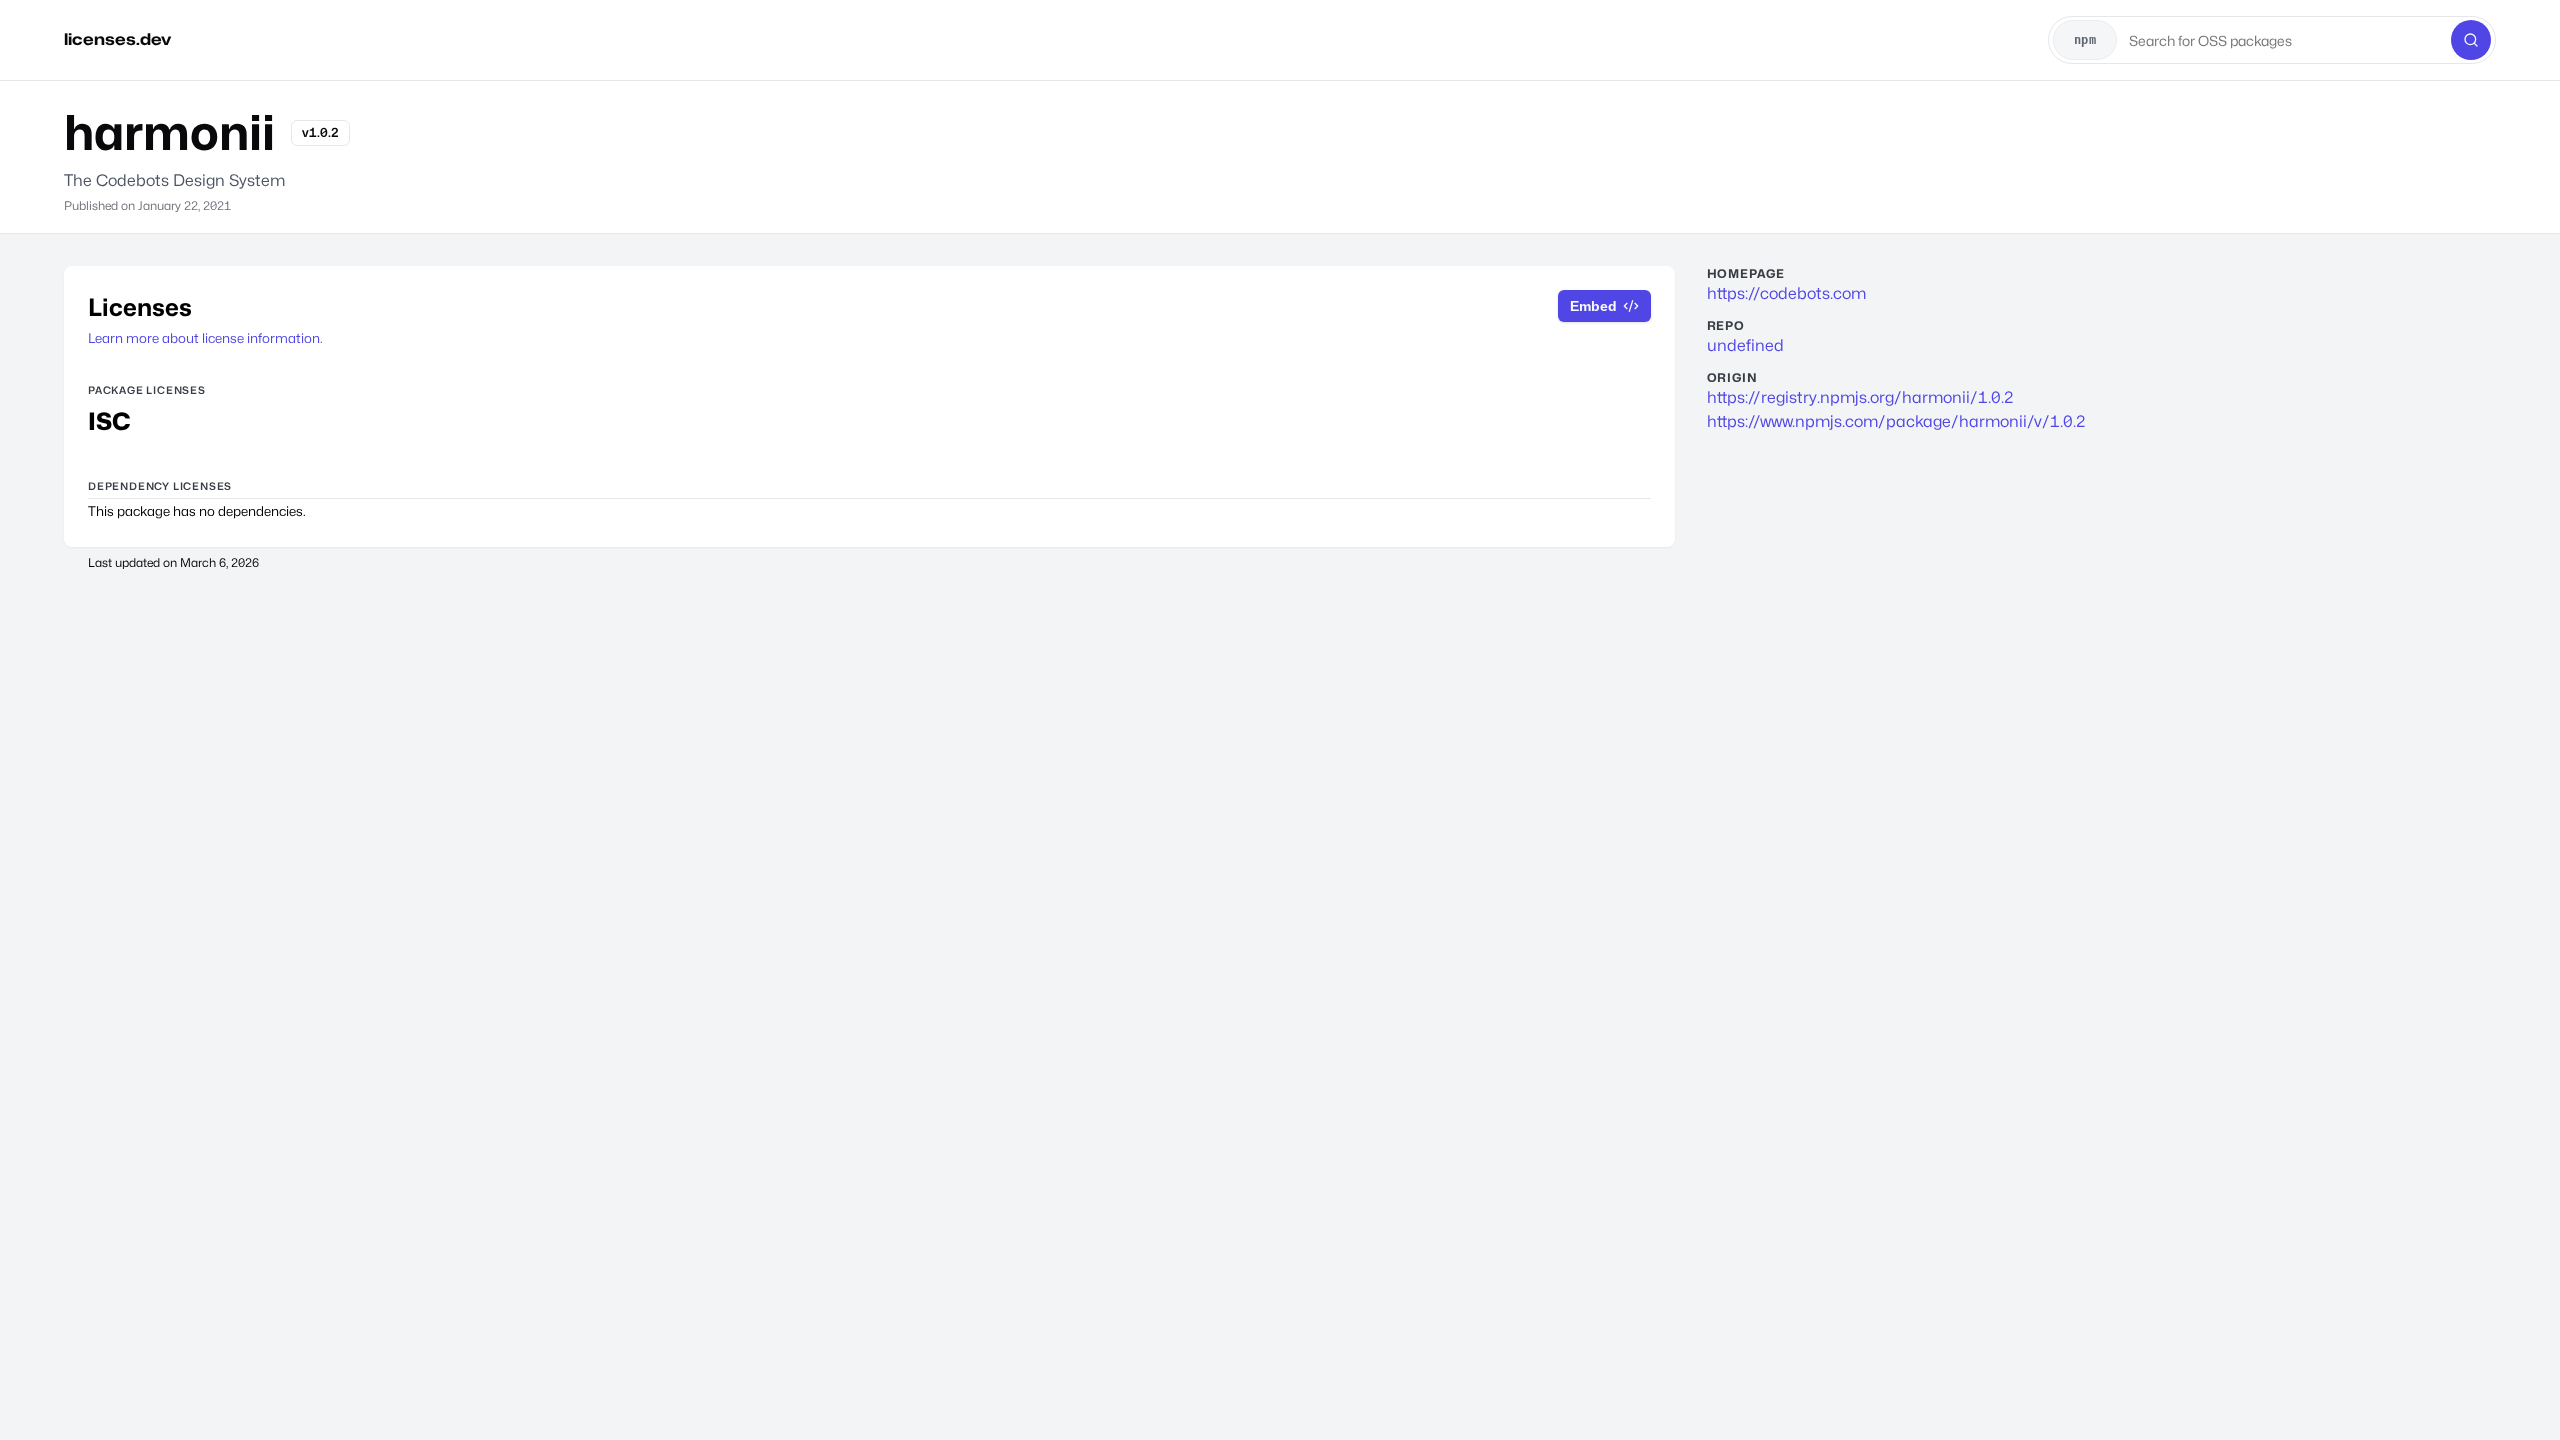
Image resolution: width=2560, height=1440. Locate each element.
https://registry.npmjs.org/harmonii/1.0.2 (1860, 397)
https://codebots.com (1786, 293)
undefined (1745, 345)
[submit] (2471, 40)
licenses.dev (117, 39)
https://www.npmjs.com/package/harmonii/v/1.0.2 (1896, 421)
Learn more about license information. (205, 338)
